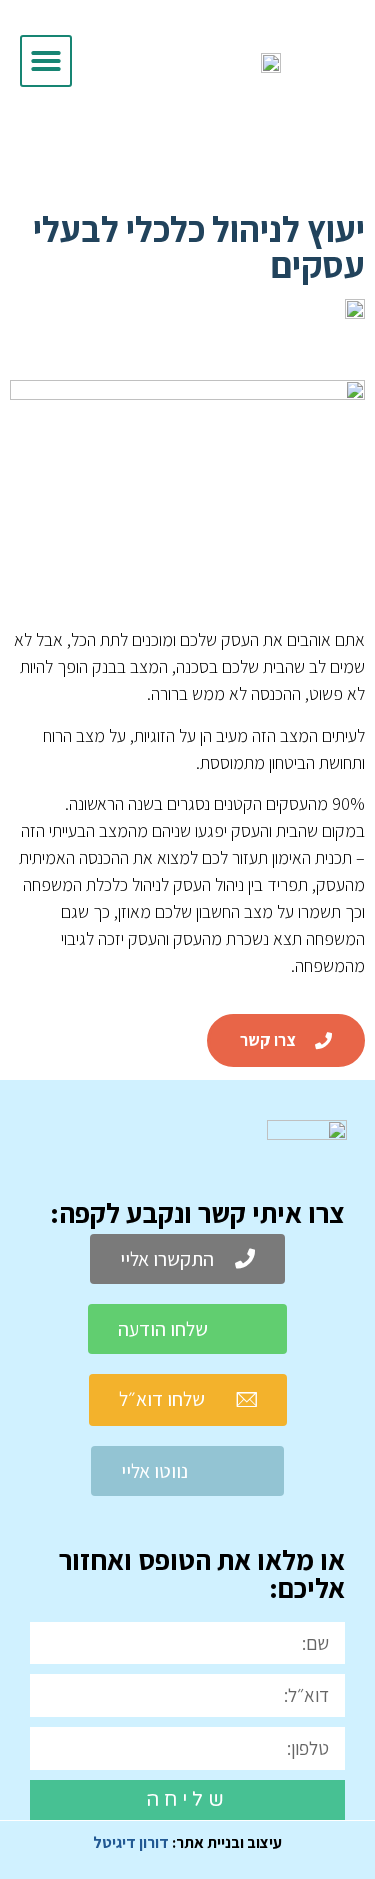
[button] (46, 61)
